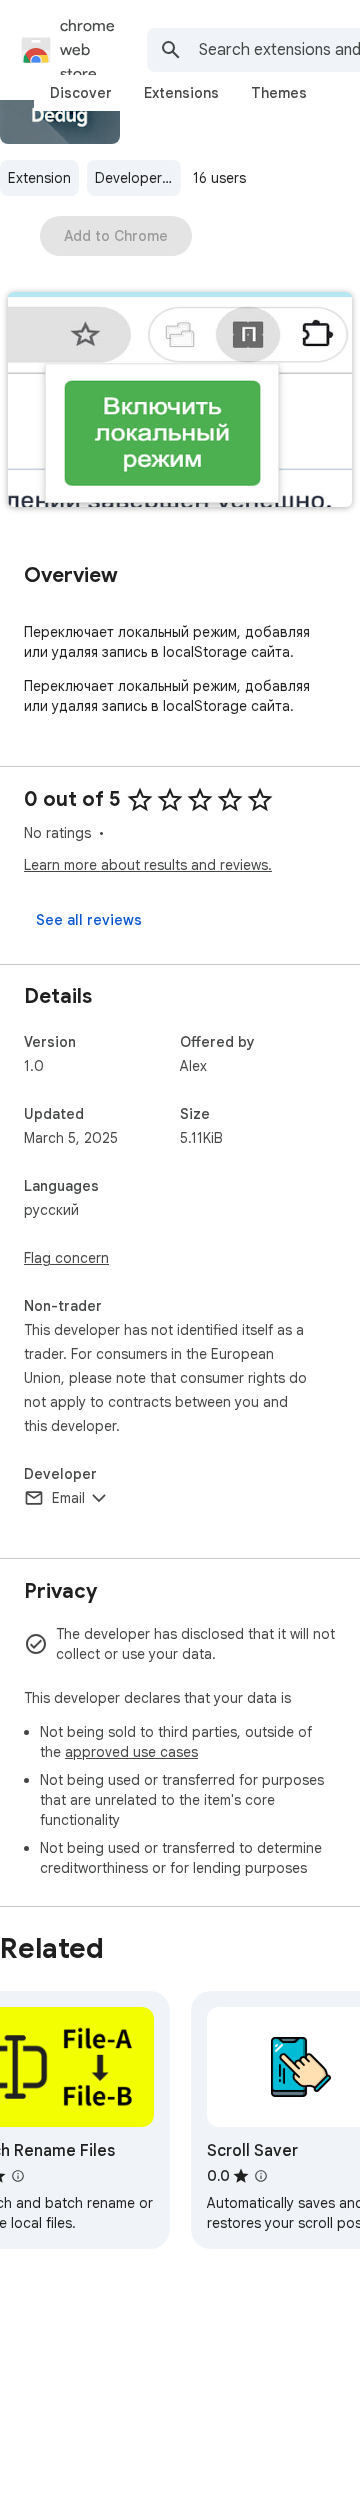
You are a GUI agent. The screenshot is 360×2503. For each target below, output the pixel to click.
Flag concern (66, 1258)
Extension (39, 178)
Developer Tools (138, 178)
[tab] (81, 93)
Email (68, 1498)
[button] (180, 401)
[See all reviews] (89, 920)
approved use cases (131, 1752)
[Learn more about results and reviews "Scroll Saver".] (261, 2176)
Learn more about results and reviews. (148, 865)
